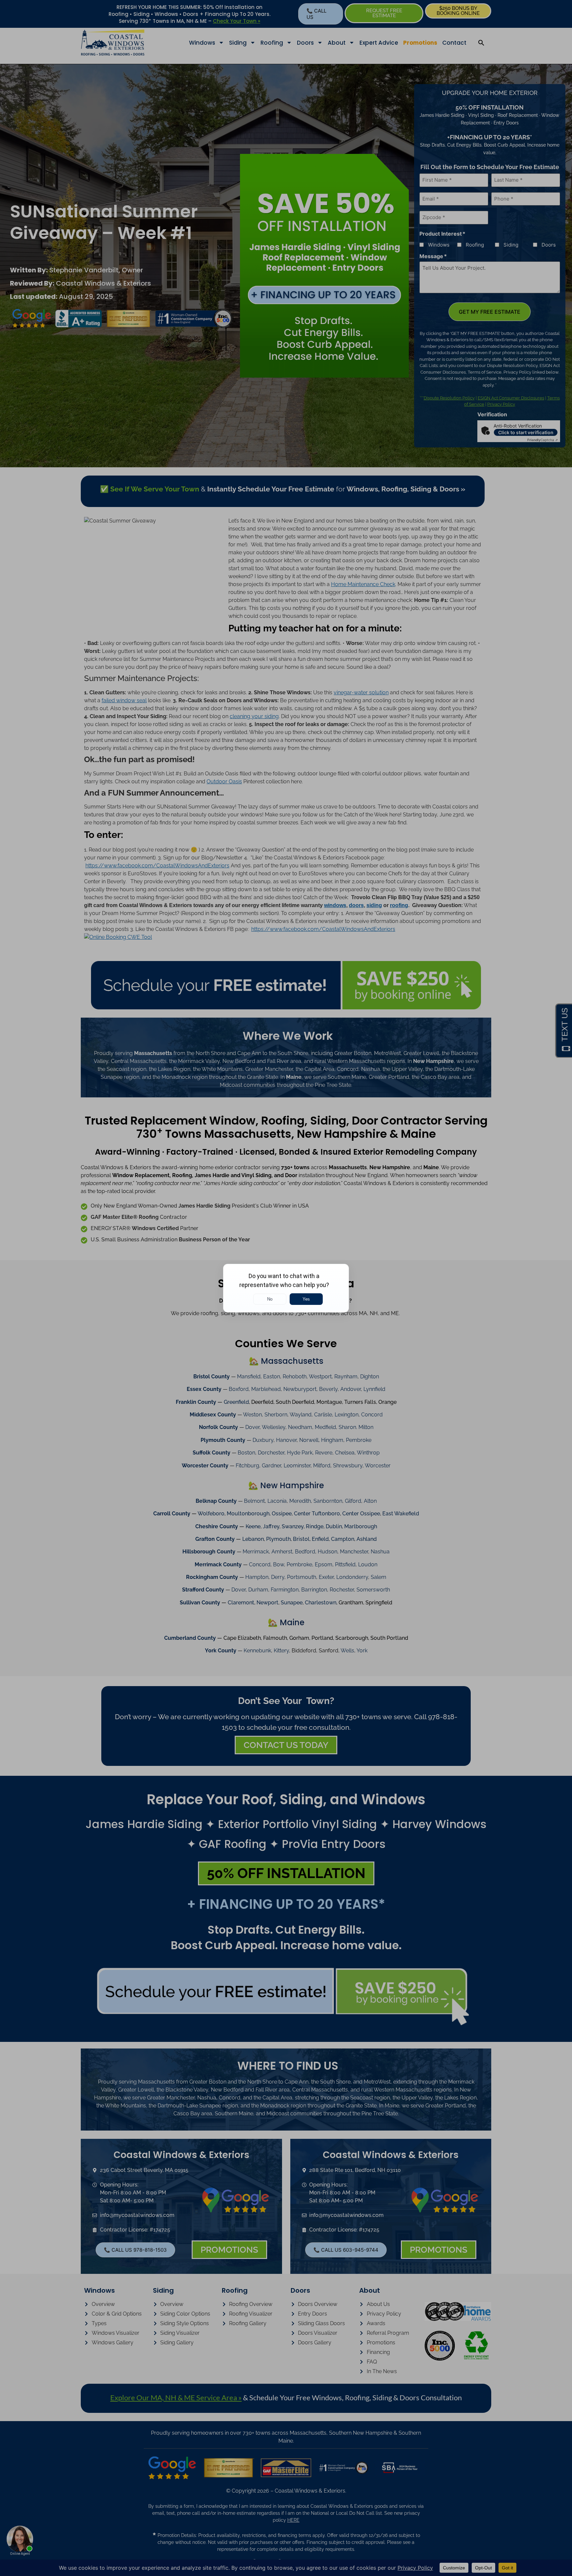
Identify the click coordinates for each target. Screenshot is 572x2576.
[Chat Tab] (286, 1288)
